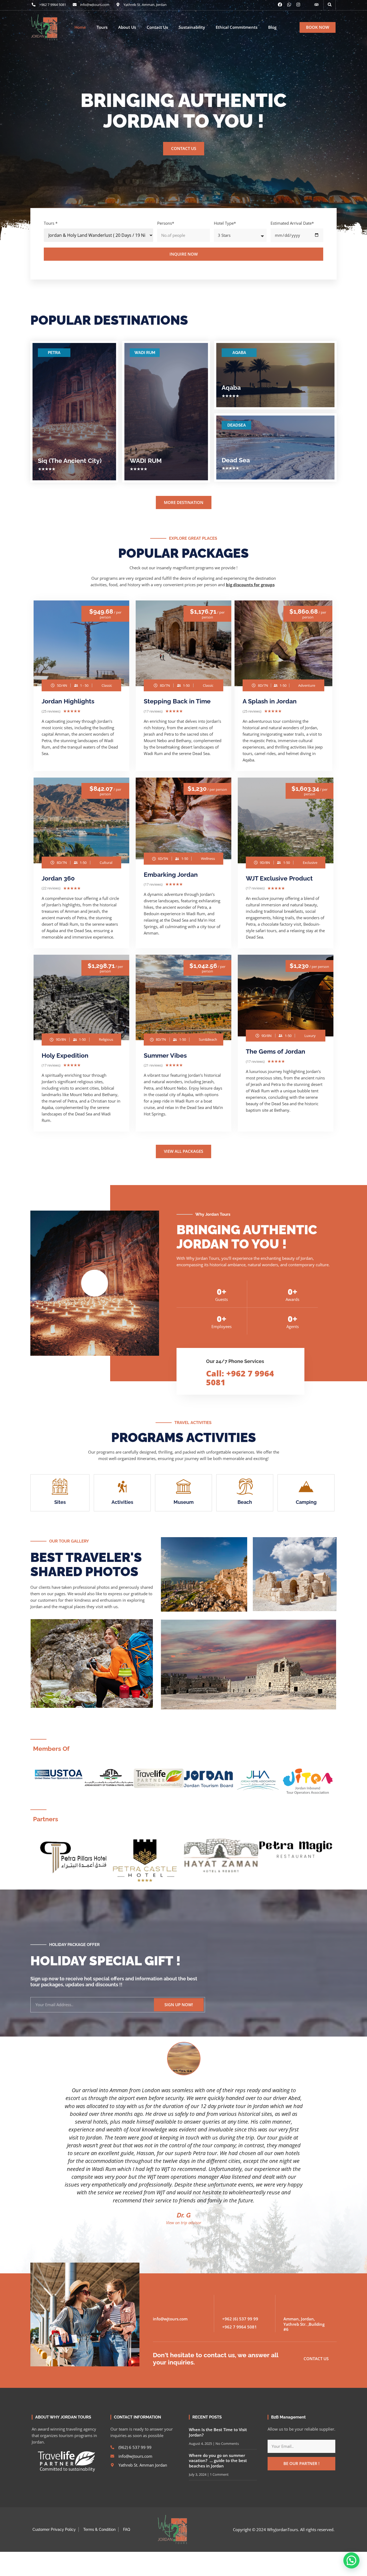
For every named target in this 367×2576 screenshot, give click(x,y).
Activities (122, 1502)
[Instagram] (298, 5)
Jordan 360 (58, 878)
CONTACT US (184, 148)
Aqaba (231, 387)
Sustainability (192, 27)
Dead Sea (236, 460)
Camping (306, 1502)
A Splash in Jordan (270, 701)
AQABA (239, 353)
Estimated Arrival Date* (292, 223)
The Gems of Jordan (276, 1051)
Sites (60, 1502)
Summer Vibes (165, 1055)
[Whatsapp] (289, 5)
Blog (272, 27)
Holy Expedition (65, 1055)
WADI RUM (145, 353)
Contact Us (157, 27)
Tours (102, 27)
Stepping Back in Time (177, 701)
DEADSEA (237, 425)
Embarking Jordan (171, 874)
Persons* (166, 223)
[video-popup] (95, 1283)
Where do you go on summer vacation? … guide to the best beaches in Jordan (218, 2461)
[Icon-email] (307, 5)
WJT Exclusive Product (279, 878)
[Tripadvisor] (316, 5)
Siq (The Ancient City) (70, 461)
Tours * (51, 223)
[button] (330, 5)
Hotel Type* (225, 223)
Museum (184, 1502)
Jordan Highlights (68, 701)
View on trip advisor (184, 2223)
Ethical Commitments (237, 27)
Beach (245, 1502)
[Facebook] (280, 5)
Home (80, 27)
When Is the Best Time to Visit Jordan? (218, 2432)
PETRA (54, 353)
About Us (127, 27)
